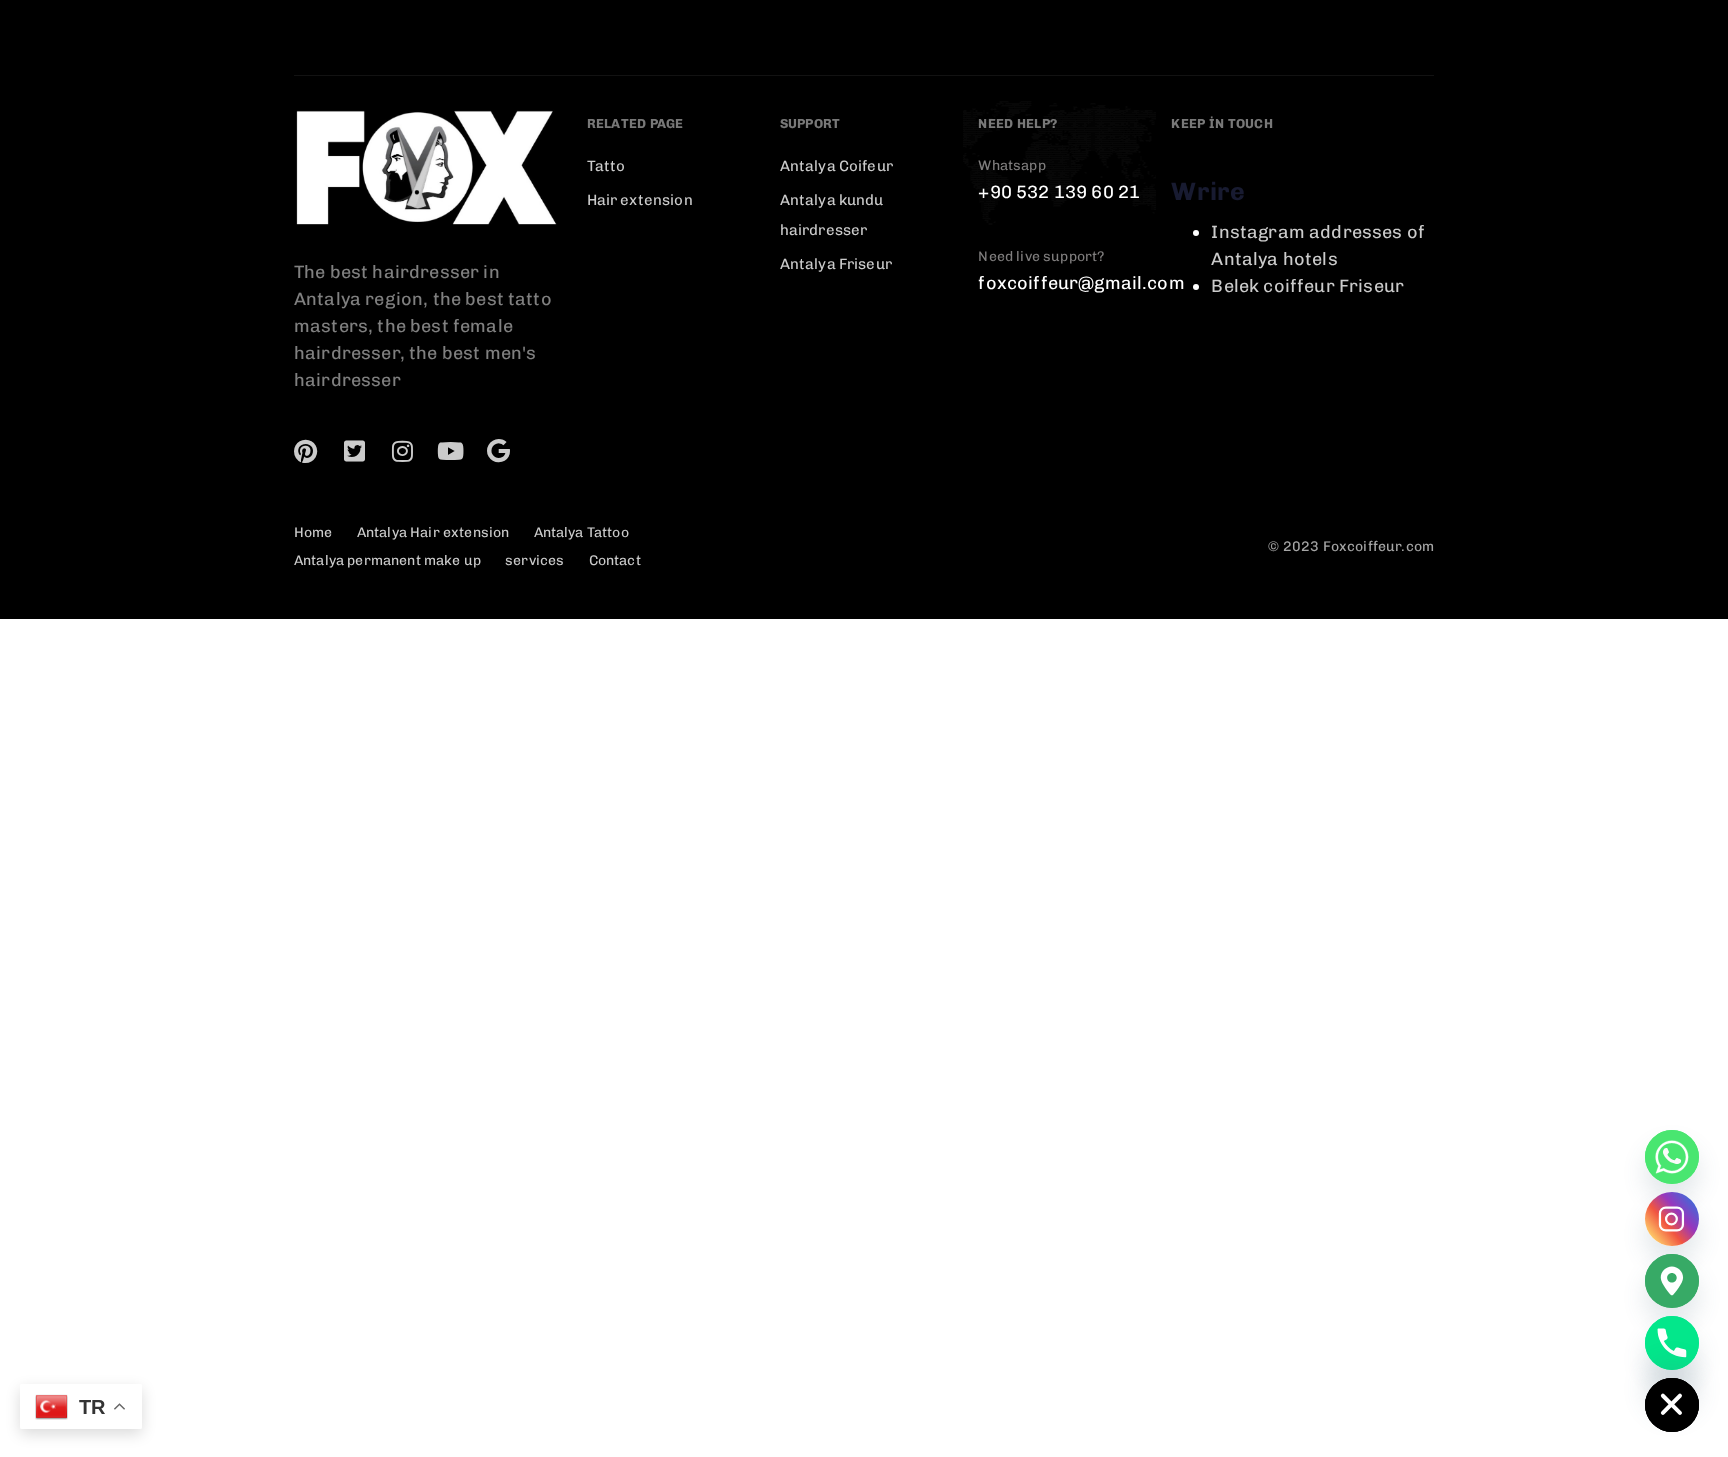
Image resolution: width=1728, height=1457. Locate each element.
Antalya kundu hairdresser (832, 215)
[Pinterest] (306, 451)
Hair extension (640, 200)
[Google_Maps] (1672, 1281)
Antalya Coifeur (836, 166)
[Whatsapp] (1672, 1157)
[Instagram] (402, 451)
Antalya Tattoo (581, 532)
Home (313, 532)
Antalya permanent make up (387, 560)
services (534, 560)
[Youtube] (451, 451)
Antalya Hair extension (433, 532)
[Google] (499, 451)
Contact (615, 560)
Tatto (606, 166)
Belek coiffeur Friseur (1307, 286)
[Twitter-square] (354, 451)
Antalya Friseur (836, 264)
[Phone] (1672, 1343)
